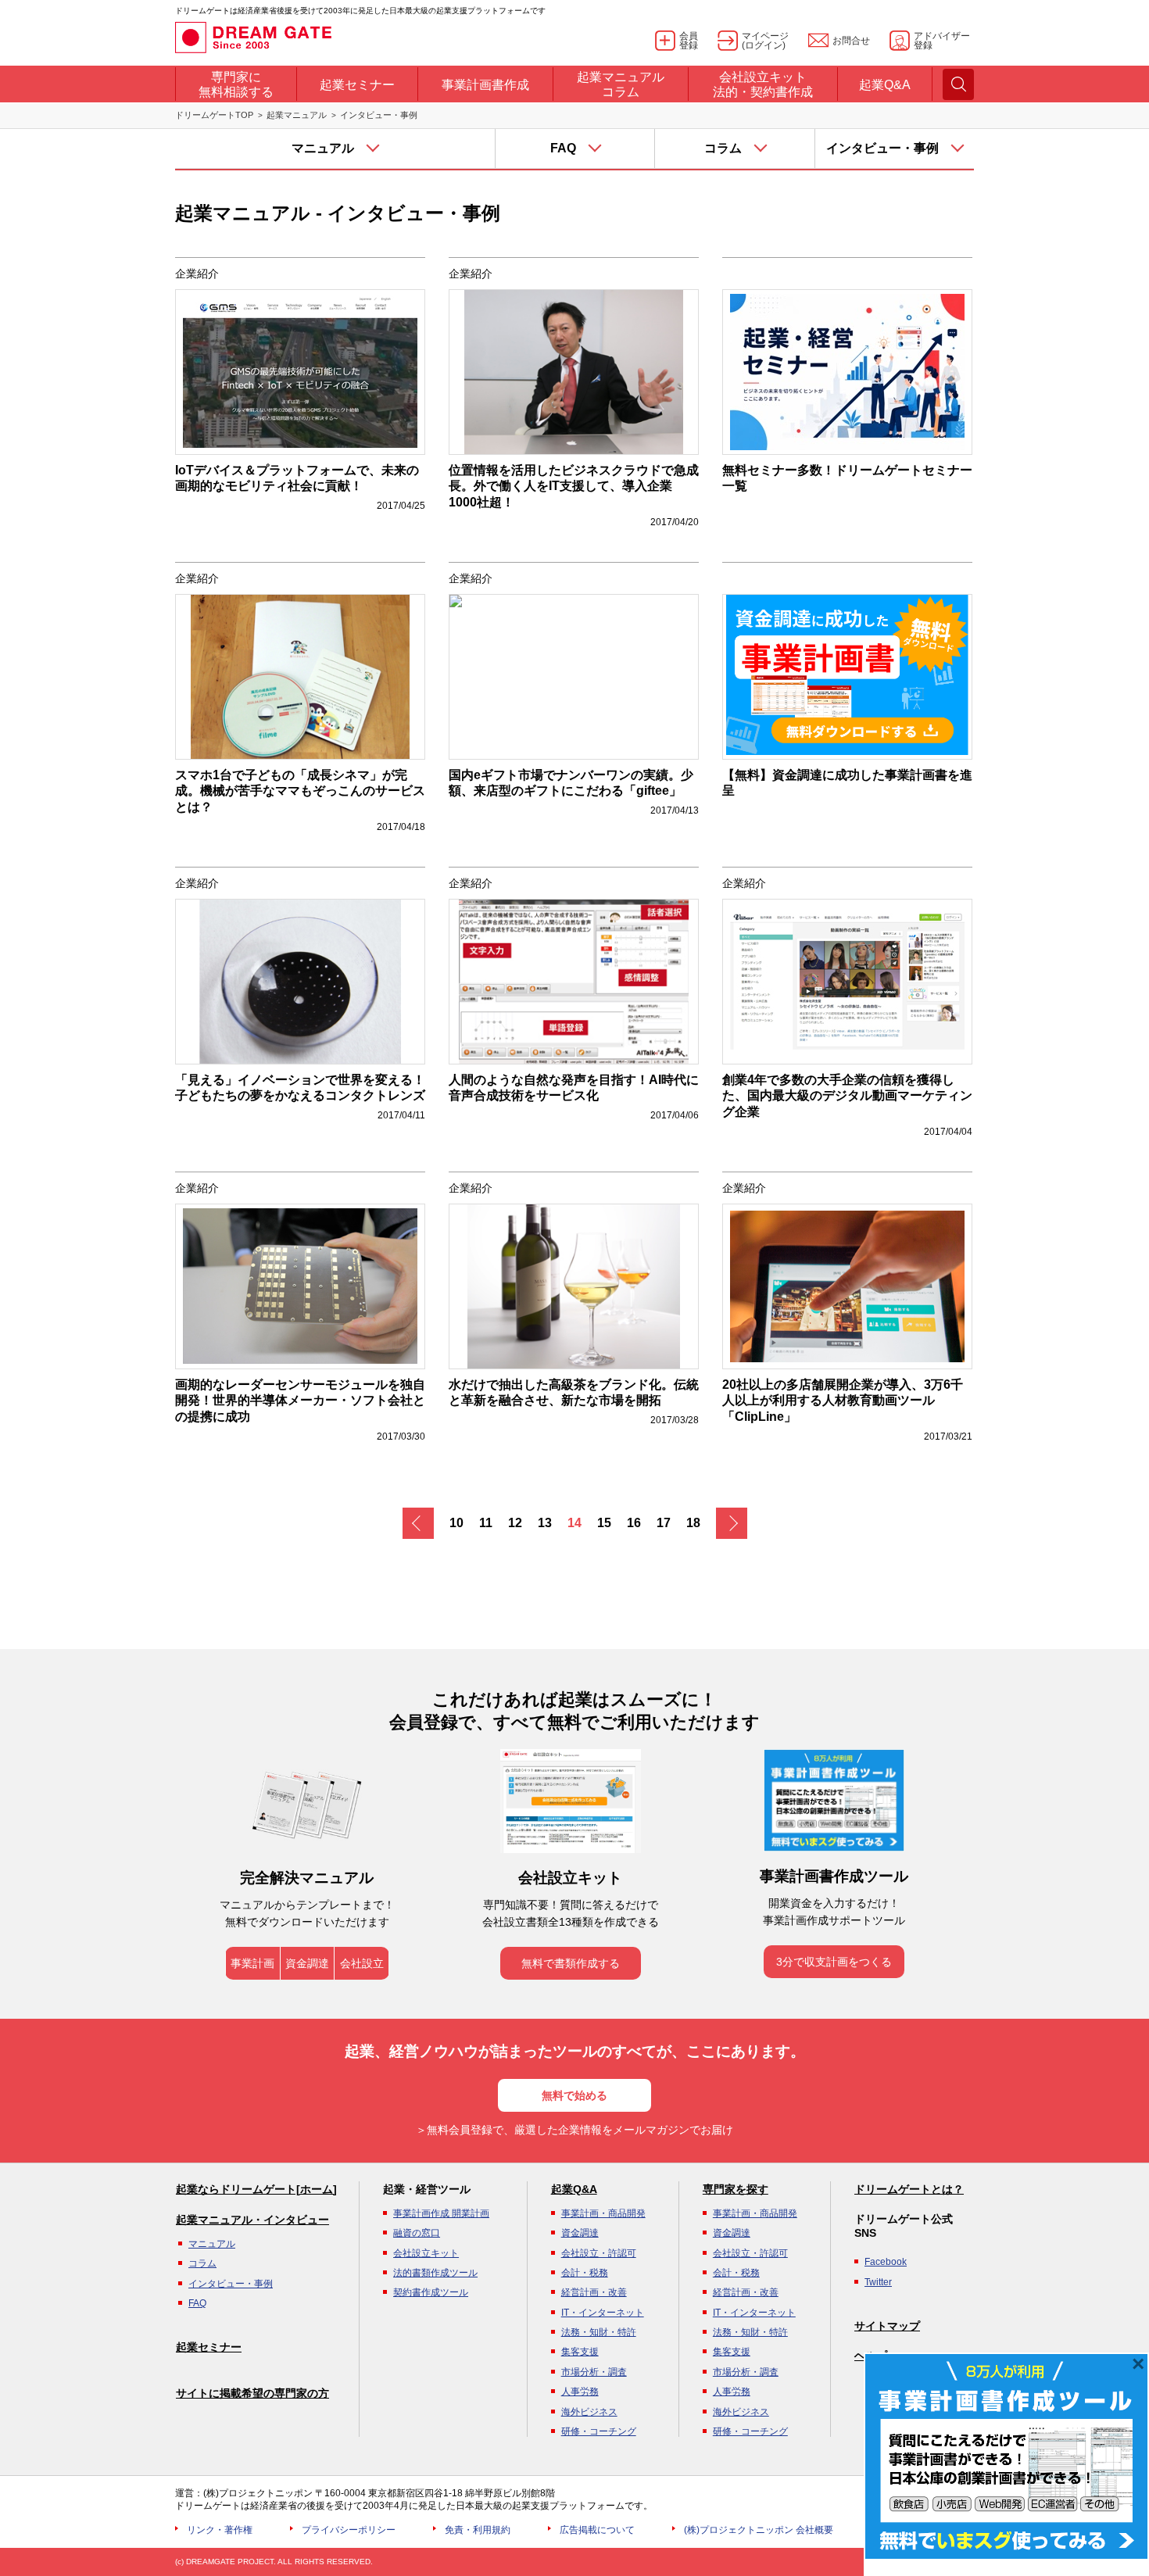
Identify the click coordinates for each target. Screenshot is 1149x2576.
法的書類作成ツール (435, 2273)
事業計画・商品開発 (603, 2213)
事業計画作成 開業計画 (441, 2213)
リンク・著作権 (220, 2530)
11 (486, 1523)
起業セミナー (209, 2347)
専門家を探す (736, 2189)
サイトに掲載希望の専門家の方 (252, 2393)
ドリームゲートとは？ (909, 2189)
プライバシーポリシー (349, 2530)
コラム (202, 2263)
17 (664, 1523)
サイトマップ (887, 2326)
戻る (418, 1523)
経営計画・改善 (594, 2292)
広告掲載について (597, 2530)
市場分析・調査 (594, 2372)
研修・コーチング (599, 2431)
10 (456, 1523)
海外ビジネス (589, 2412)
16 (634, 1523)
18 (693, 1523)
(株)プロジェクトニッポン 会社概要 (759, 2530)
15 (604, 1523)
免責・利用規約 (478, 2530)
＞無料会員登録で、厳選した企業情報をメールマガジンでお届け (574, 2130)
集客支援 (580, 2352)
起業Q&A (574, 2189)
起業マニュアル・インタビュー (252, 2220)
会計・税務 (585, 2273)
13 (545, 1523)
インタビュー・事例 (231, 2284)
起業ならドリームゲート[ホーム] (256, 2189)
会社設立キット (426, 2253)
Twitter (878, 2282)
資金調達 (307, 1963)
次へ (732, 1523)
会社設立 (362, 1963)
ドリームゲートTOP (214, 115)
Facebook (886, 2262)
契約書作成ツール (431, 2292)
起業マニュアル (297, 115)
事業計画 (252, 1963)
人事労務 (580, 2392)
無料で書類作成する (571, 1963)
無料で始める (574, 2095)
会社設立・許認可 (599, 2253)
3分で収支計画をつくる (834, 1962)
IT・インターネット (603, 2313)
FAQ (197, 2303)
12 (515, 1523)
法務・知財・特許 (599, 2332)
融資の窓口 (417, 2233)
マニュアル (212, 2244)
